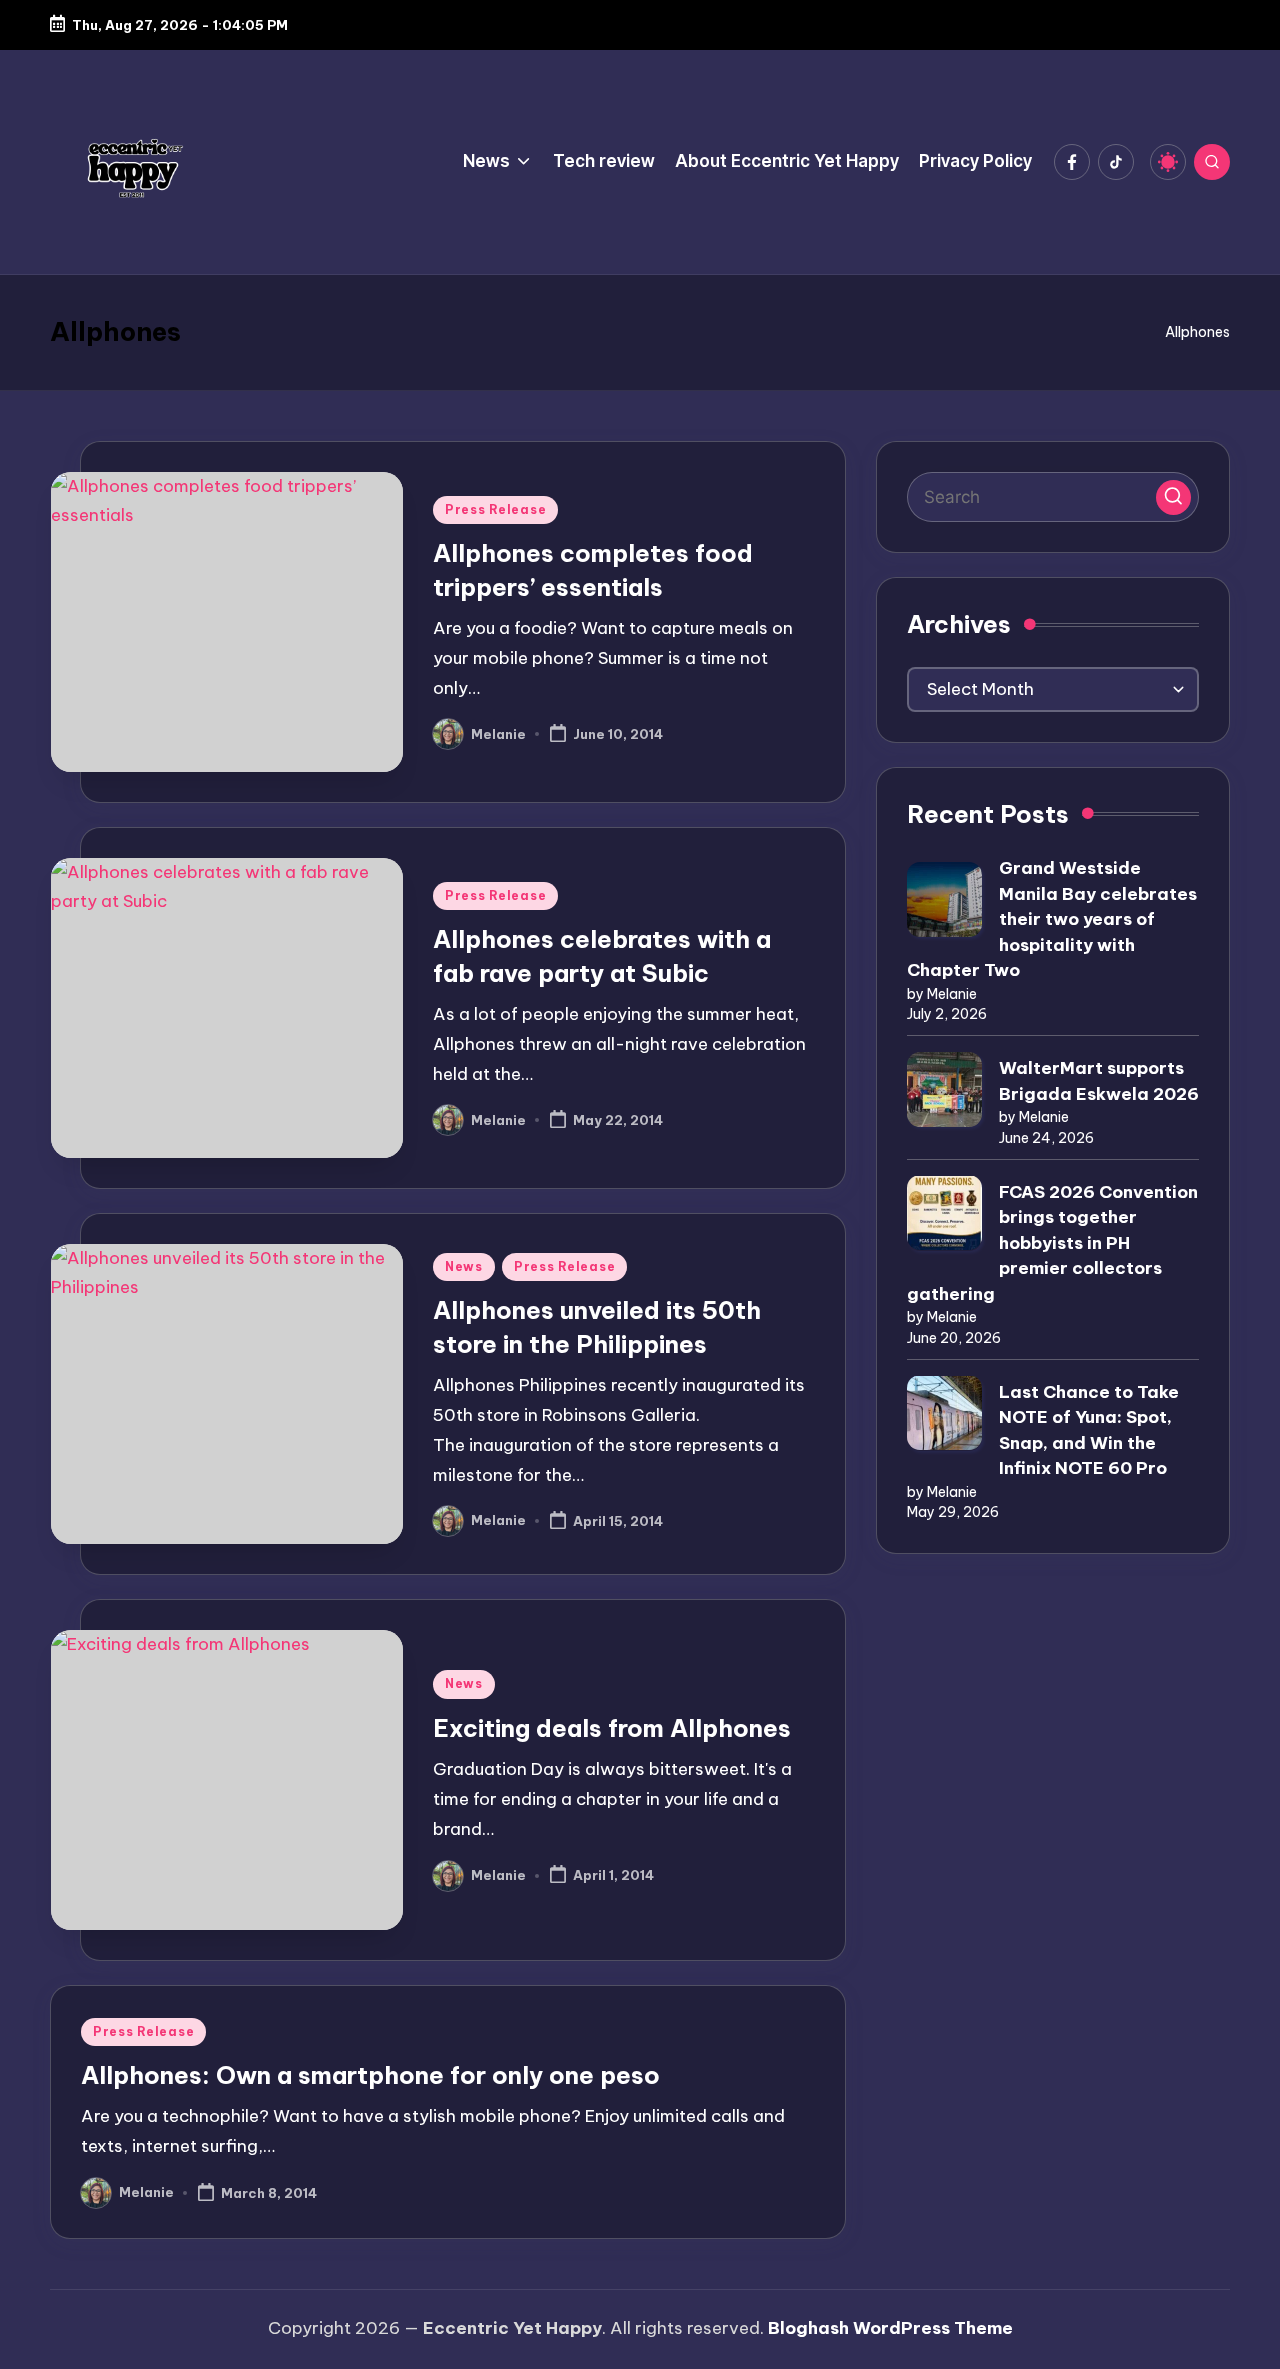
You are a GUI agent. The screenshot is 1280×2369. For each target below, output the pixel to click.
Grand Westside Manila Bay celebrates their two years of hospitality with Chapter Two (1052, 919)
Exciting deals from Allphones (612, 1728)
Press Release (495, 509)
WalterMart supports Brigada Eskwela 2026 (1099, 1081)
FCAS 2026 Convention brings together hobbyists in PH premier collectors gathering (1052, 1242)
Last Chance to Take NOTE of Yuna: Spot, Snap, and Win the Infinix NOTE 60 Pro (1089, 1429)
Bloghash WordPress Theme (890, 2328)
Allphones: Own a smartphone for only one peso (370, 2075)
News (464, 1266)
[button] (1173, 496)
